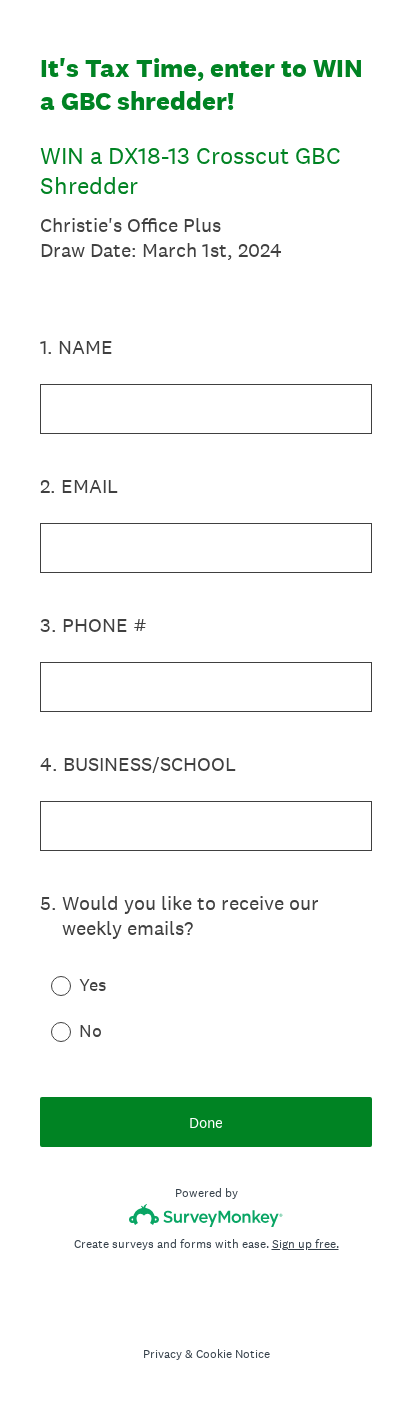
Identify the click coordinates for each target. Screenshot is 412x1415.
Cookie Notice (233, 1354)
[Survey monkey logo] (206, 1215)
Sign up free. (305, 1244)
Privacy (162, 1354)
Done (206, 1122)
